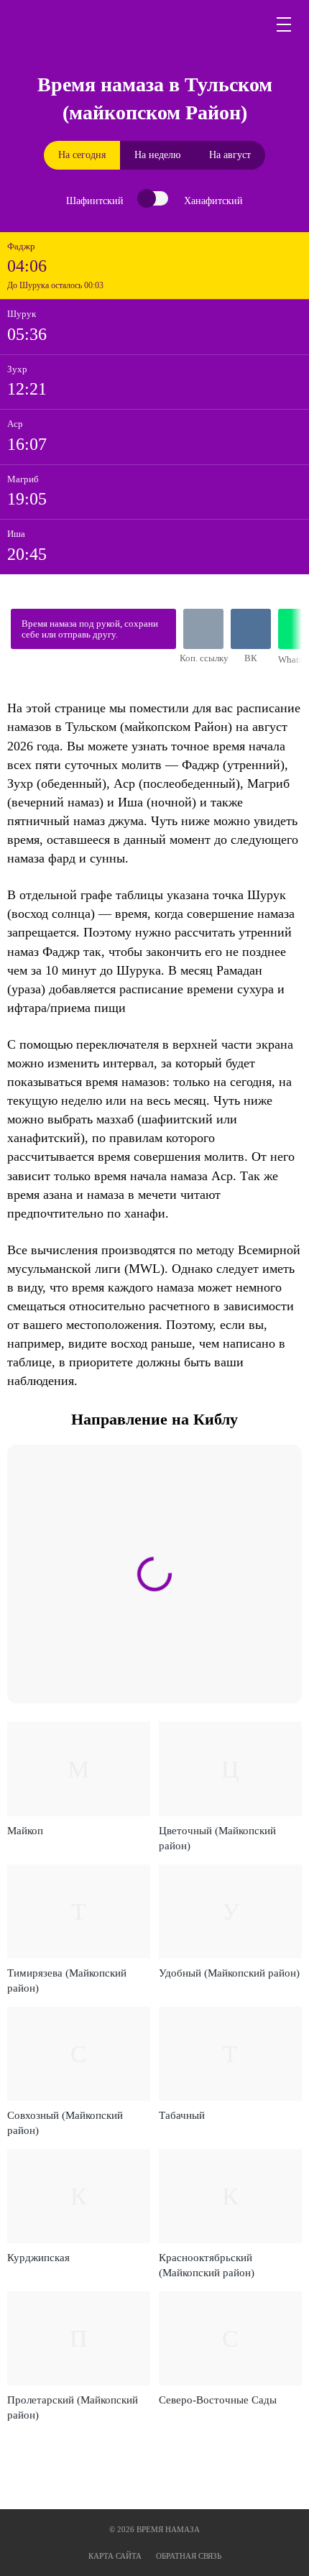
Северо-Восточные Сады (218, 2400)
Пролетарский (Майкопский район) (73, 2407)
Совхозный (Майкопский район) (65, 2123)
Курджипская (38, 2258)
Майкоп (25, 1831)
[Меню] (285, 24)
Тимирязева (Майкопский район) (67, 1981)
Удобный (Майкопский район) (229, 1973)
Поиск (250, 24)
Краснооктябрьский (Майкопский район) (207, 2265)
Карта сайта (115, 2556)
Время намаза (76, 24)
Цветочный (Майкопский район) (217, 1838)
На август (230, 155)
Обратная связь (189, 2556)
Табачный (182, 2115)
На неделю (157, 155)
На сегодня (82, 155)
